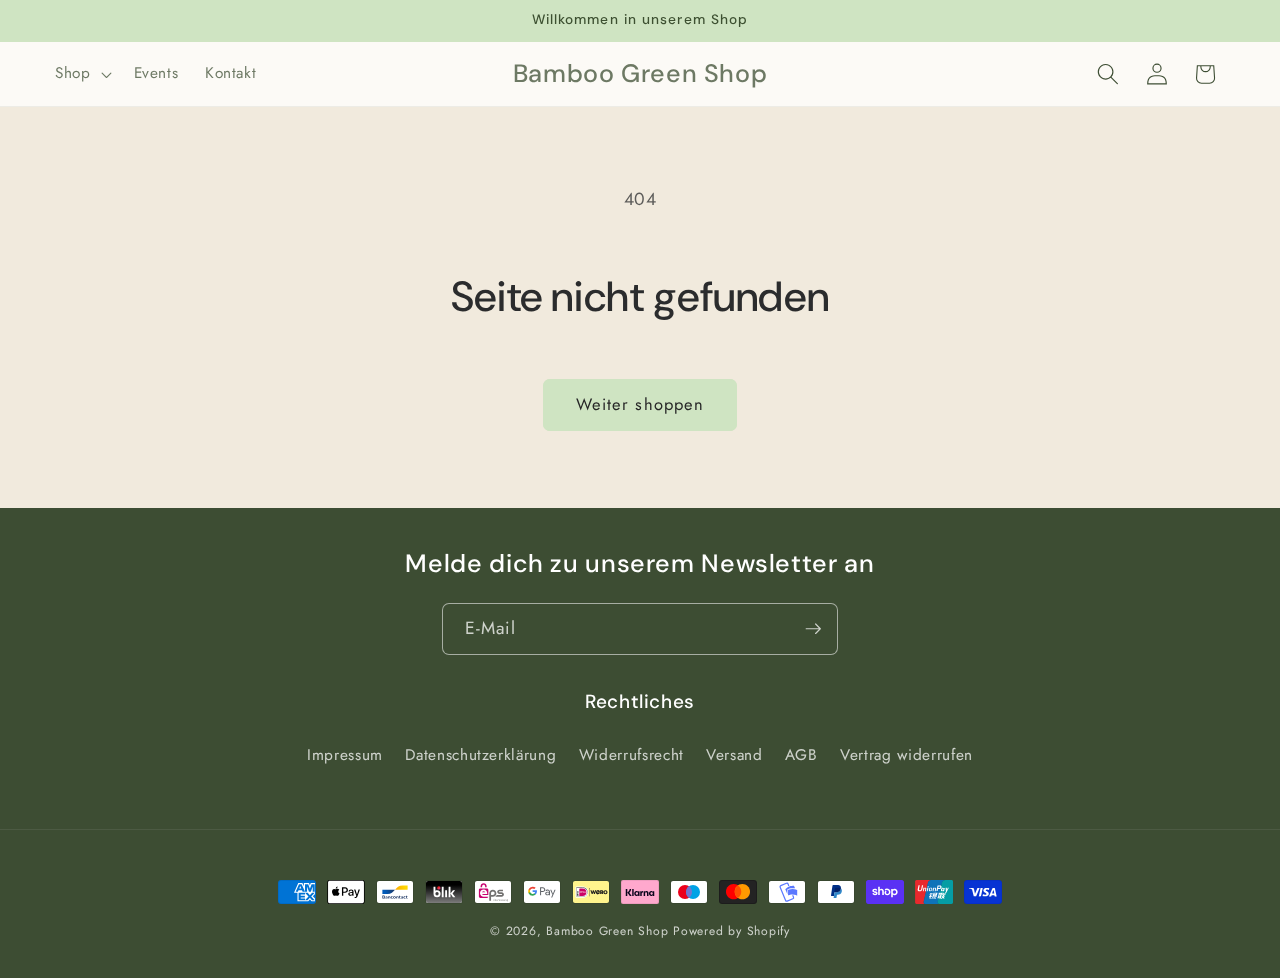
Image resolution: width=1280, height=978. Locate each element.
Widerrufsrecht (631, 755)
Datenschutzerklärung (480, 755)
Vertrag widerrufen (906, 755)
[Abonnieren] (813, 629)
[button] (81, 74)
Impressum (345, 755)
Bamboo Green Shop (607, 931)
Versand (734, 755)
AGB (801, 755)
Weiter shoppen (640, 404)
